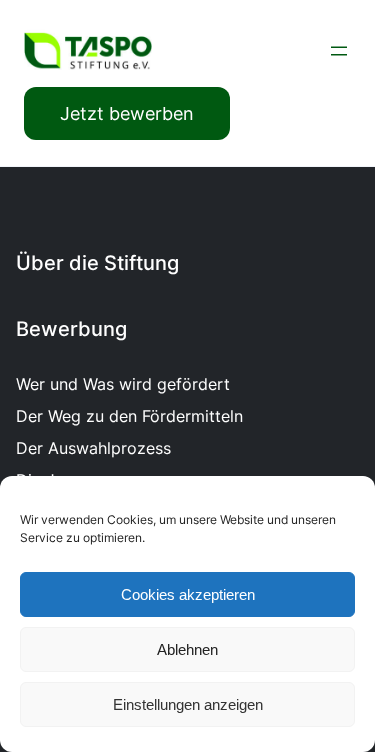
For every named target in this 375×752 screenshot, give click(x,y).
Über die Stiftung (97, 263)
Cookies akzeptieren (188, 594)
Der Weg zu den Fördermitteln (129, 416)
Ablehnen (187, 649)
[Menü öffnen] (339, 51)
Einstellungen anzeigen (188, 704)
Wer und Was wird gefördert (123, 384)
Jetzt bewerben (127, 113)
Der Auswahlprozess (93, 448)
